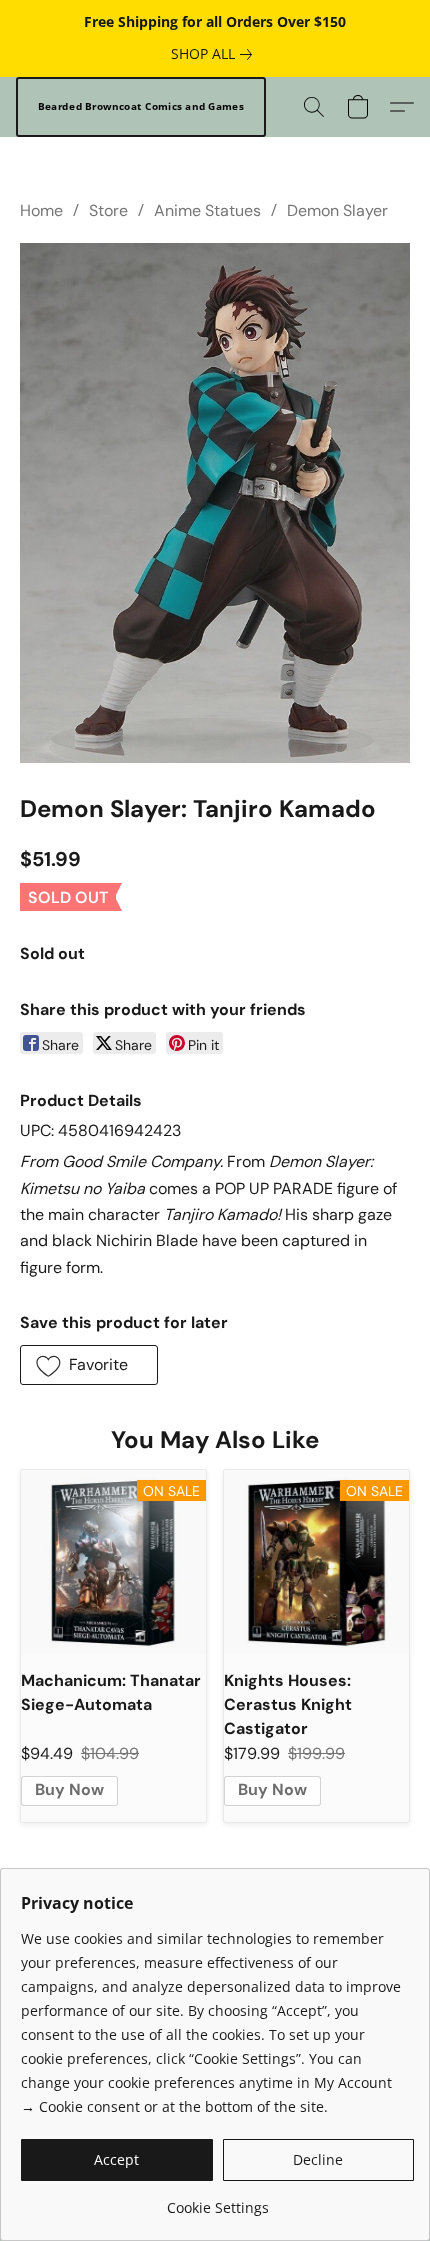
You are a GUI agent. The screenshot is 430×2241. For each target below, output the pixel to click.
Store (108, 210)
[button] (141, 107)
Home (41, 210)
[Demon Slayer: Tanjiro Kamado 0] (215, 503)
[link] (215, 54)
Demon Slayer (337, 210)
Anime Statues (207, 210)
